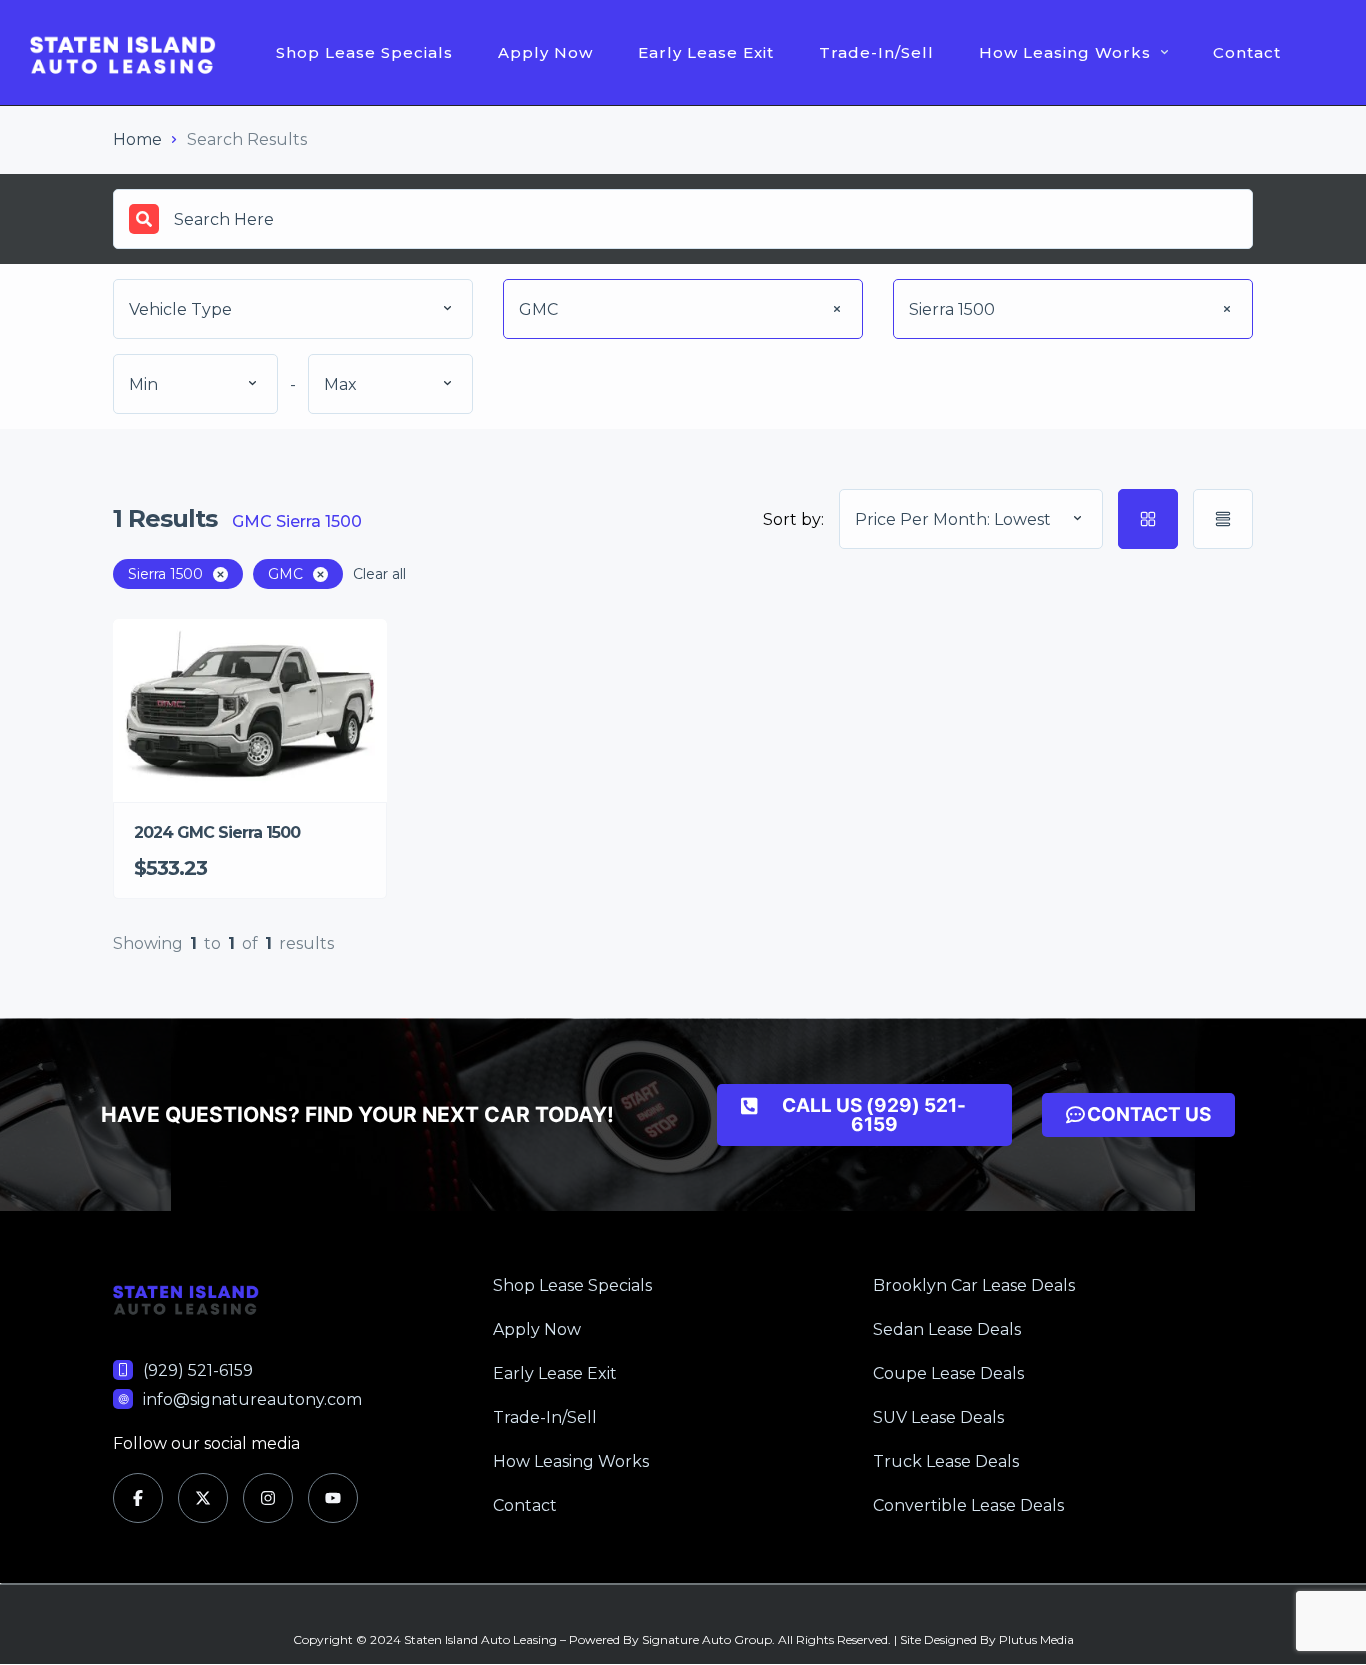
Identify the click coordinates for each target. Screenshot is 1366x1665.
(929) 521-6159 (198, 1370)
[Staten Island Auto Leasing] (123, 53)
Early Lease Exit (706, 52)
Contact (1247, 52)
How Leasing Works (1065, 52)
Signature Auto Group (707, 1639)
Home (137, 139)
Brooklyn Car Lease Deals (974, 1285)
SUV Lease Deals (938, 1417)
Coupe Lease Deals (948, 1373)
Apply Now (545, 52)
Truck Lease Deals (946, 1461)
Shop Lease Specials (364, 52)
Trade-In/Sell (876, 52)
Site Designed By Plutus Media (987, 1639)
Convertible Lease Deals (968, 1505)
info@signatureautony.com (252, 1399)
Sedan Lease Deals (947, 1329)
